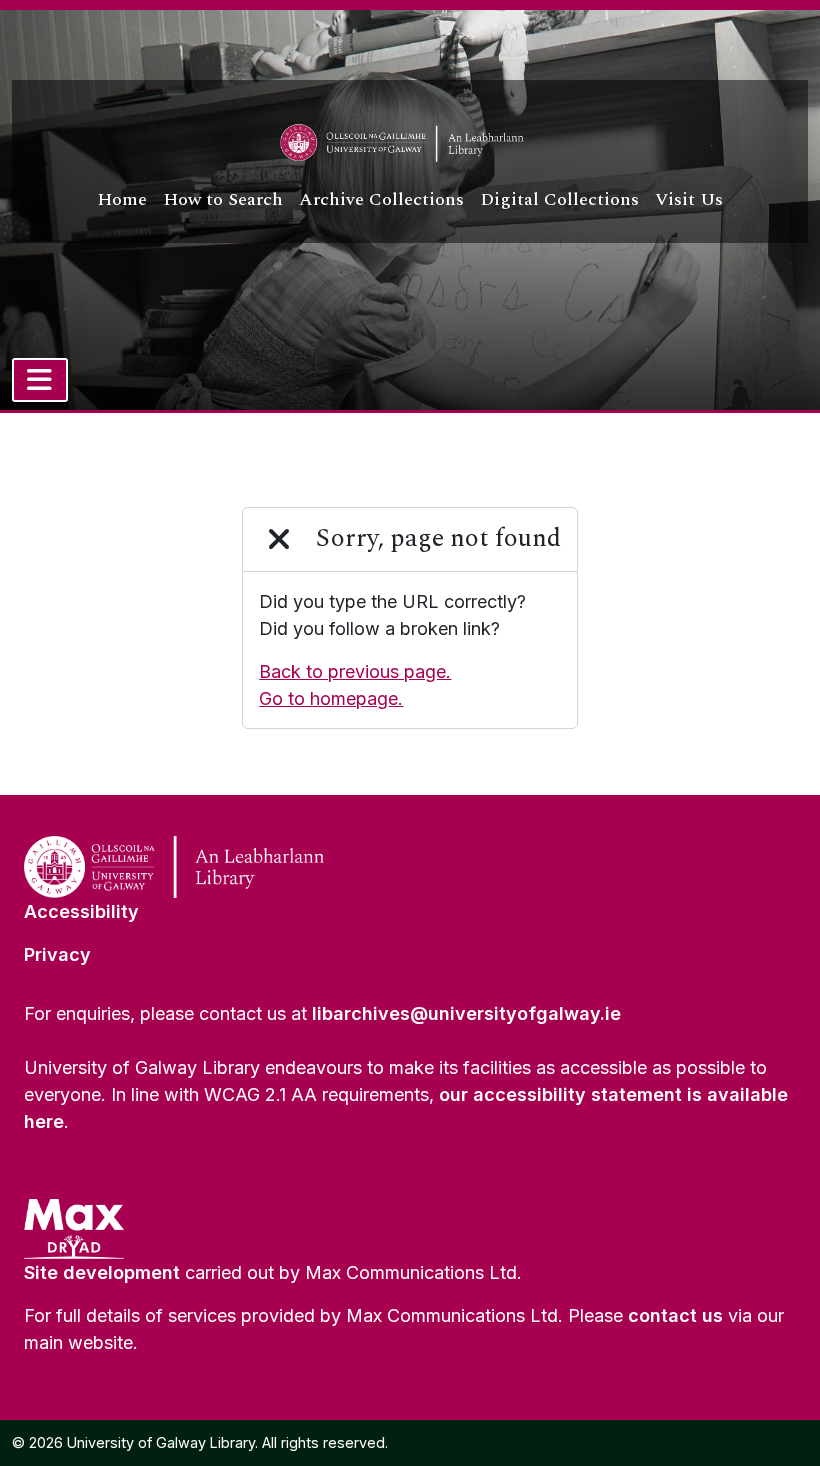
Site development (102, 1272)
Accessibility (81, 911)
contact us (675, 1315)
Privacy (57, 954)
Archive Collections (381, 199)
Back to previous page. (355, 671)
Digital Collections (559, 199)
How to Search (223, 199)
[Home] (410, 143)
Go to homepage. (331, 698)
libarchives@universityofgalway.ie (466, 1013)
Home (122, 199)
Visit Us (689, 199)
